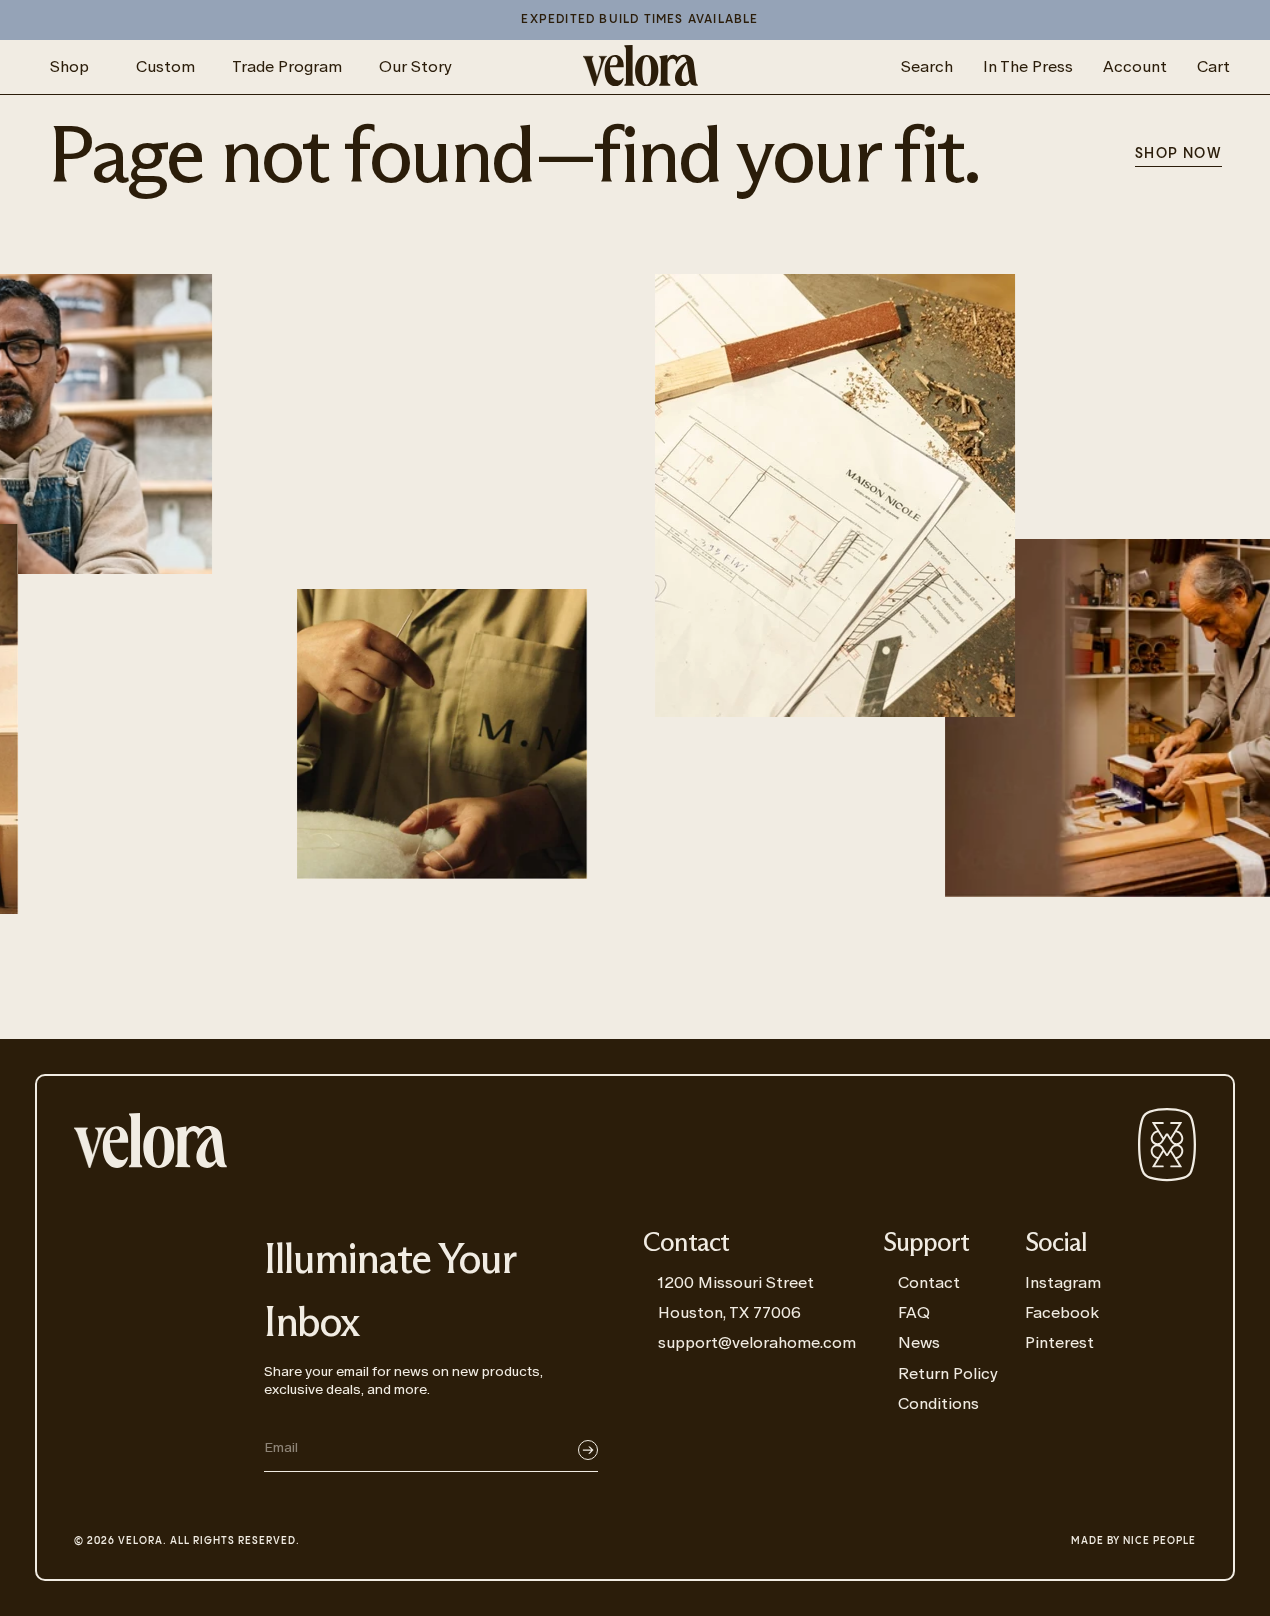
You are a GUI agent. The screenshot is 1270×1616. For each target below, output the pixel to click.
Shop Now (1178, 154)
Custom (165, 66)
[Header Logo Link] (640, 67)
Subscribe (588, 1450)
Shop (69, 66)
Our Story (415, 66)
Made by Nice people (1133, 1541)
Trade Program (287, 66)
